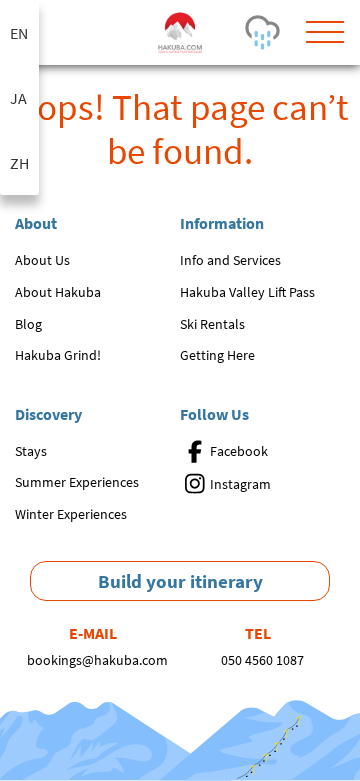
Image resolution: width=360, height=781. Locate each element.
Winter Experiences (71, 514)
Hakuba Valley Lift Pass (247, 292)
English (19, 32)
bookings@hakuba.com (97, 660)
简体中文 (19, 162)
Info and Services (230, 260)
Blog (28, 324)
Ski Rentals (212, 324)
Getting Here (217, 355)
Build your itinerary (180, 581)
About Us (42, 260)
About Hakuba (58, 292)
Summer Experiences (77, 482)
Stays (31, 451)
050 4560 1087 (262, 660)
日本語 (19, 97)
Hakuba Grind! (58, 355)
